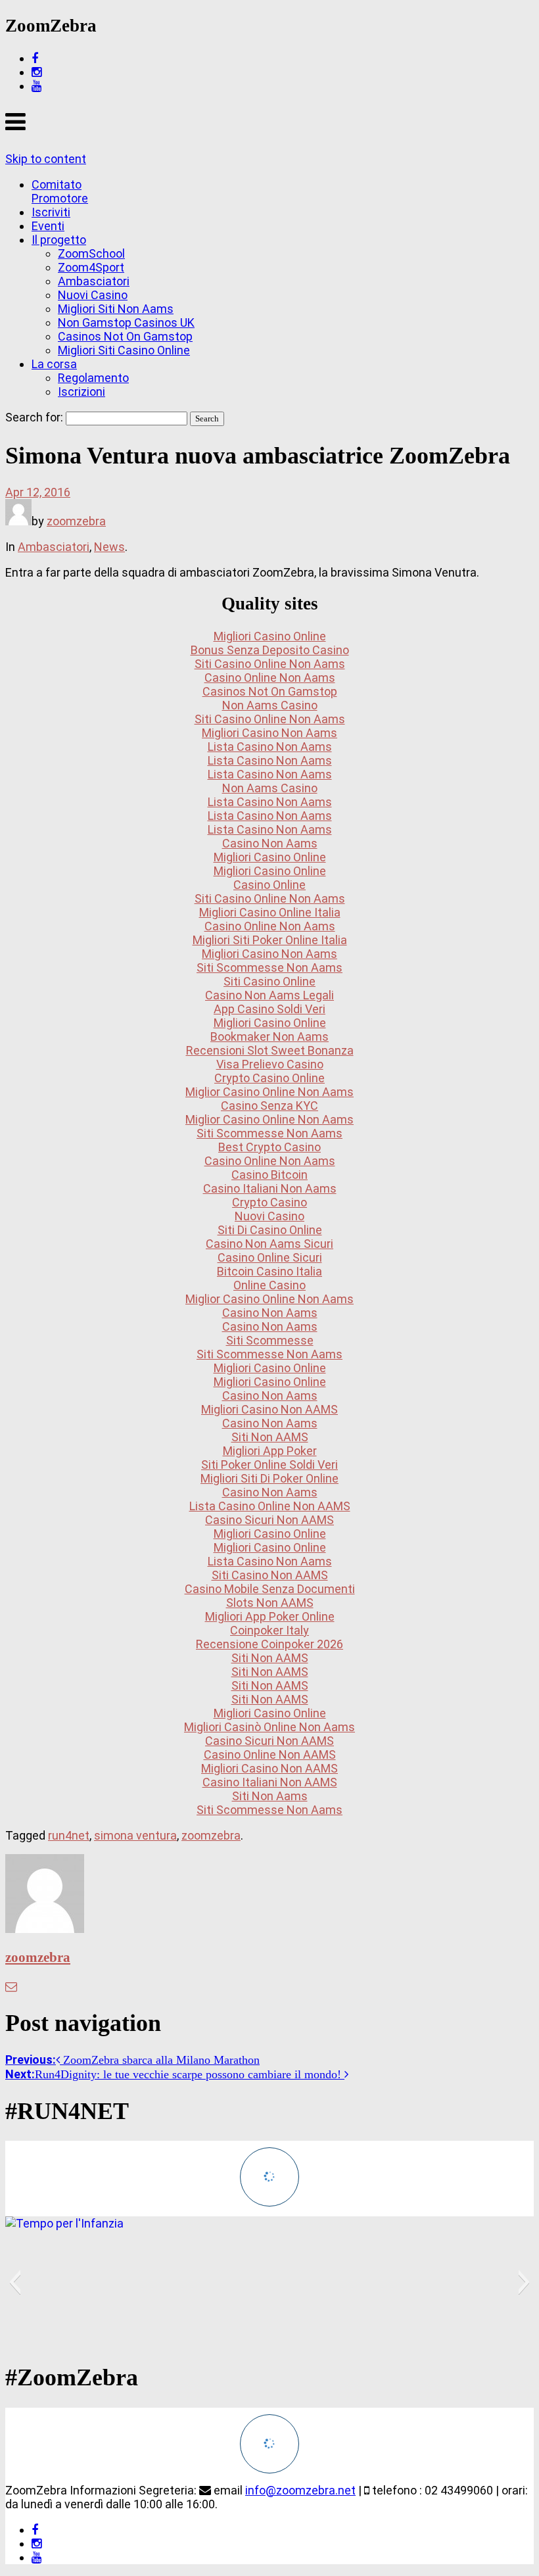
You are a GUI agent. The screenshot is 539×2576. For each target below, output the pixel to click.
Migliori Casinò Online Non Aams (269, 1727)
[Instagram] (36, 72)
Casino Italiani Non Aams (270, 1188)
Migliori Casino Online (270, 636)
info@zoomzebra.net (300, 2490)
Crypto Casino (269, 1202)
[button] (15, 2282)
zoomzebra (76, 521)
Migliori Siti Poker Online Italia (270, 940)
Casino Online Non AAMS (270, 1754)
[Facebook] (35, 58)
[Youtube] (36, 86)
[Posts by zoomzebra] (18, 521)
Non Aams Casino (270, 705)
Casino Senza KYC (269, 1106)
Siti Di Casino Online (270, 1230)
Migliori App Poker (270, 1451)
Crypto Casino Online (269, 1078)
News (109, 547)
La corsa (54, 364)
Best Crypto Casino (269, 1147)
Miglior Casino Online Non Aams (269, 1092)
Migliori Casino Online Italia (270, 912)
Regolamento (93, 378)
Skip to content (46, 159)
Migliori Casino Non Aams (269, 733)
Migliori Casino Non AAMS (269, 1409)
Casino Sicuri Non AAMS (269, 1520)
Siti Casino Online (269, 981)
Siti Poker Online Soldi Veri (269, 1465)
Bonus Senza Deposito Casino (270, 650)
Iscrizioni (82, 392)
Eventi (48, 226)
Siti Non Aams (270, 1796)
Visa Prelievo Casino (270, 1064)
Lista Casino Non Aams (270, 747)
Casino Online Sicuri (270, 1257)
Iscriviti (51, 212)
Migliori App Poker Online (270, 1616)
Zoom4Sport (91, 267)
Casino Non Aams (270, 843)
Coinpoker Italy (269, 1630)
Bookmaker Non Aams (269, 1037)
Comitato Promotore (60, 191)
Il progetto (59, 240)
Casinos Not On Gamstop (125, 336)
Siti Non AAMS (270, 1437)
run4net (69, 1835)
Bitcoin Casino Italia (269, 1271)
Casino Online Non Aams (270, 678)
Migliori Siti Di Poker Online (269, 1478)
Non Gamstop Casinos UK (126, 322)
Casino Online (269, 885)
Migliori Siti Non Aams (116, 309)
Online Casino (269, 1285)
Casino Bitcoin (269, 1175)
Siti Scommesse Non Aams (269, 967)
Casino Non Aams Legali (269, 995)
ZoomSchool (91, 253)
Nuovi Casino (93, 295)
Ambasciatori (94, 281)
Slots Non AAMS (270, 1603)
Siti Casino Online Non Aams (270, 664)
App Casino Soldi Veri (269, 1009)
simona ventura (135, 1835)
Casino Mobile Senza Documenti (270, 1589)
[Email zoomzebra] (11, 1987)
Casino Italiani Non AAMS (270, 1782)
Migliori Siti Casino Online (124, 350)
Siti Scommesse (270, 1340)
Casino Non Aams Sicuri (269, 1244)
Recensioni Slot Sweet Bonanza (270, 1050)
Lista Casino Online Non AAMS (270, 1506)
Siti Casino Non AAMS (270, 1575)
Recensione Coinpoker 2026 (269, 1644)
